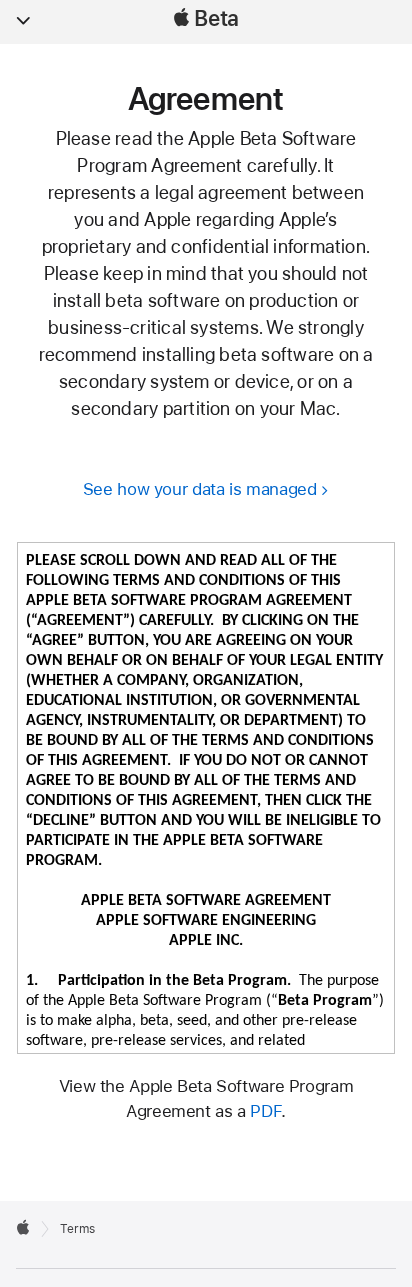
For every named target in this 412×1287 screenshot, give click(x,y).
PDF (265, 1111)
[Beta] (23, 1227)
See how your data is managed (200, 489)
